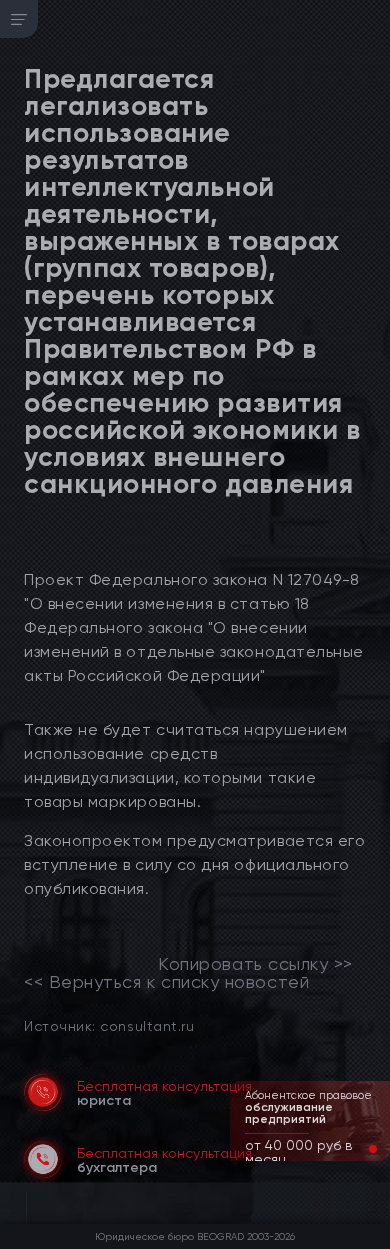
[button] (357, 1149)
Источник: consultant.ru (109, 1025)
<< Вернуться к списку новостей (166, 982)
